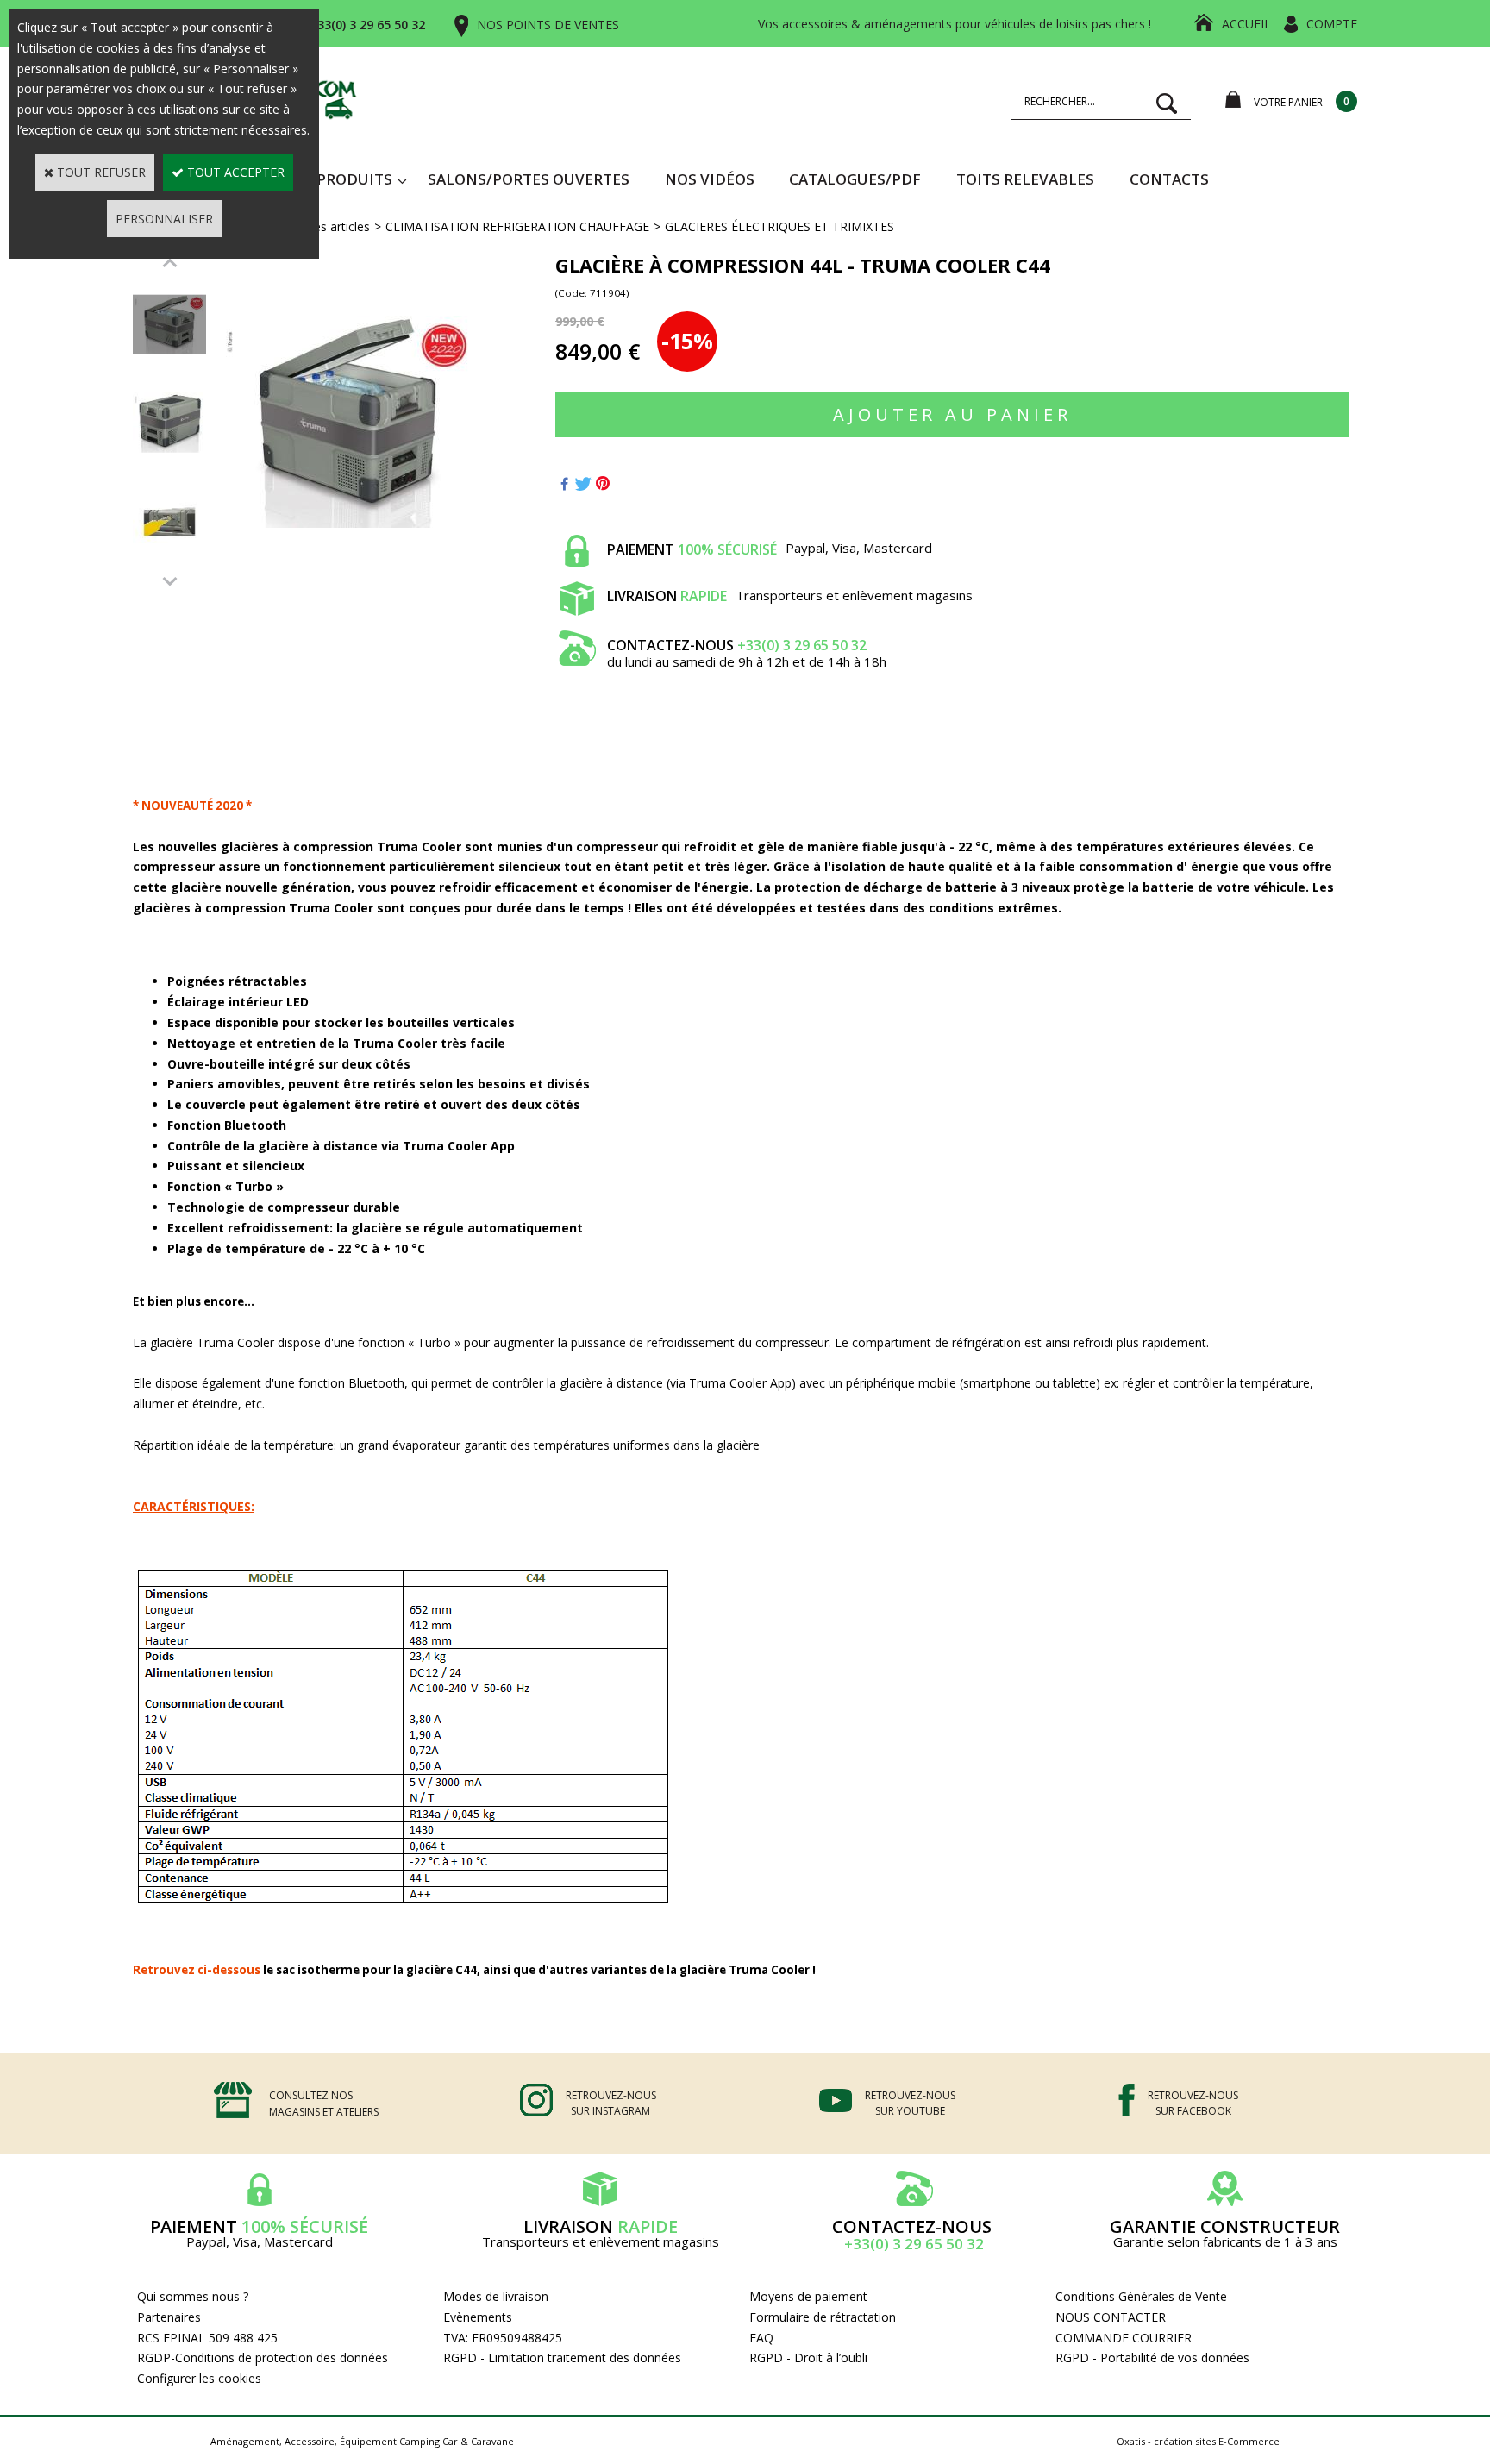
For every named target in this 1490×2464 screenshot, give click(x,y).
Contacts (1169, 179)
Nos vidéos (710, 179)
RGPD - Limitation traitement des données (562, 2357)
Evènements (478, 2317)
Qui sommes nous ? (193, 2296)
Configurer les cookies (199, 2378)
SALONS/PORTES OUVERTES (529, 179)
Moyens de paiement (808, 2296)
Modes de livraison (496, 2296)
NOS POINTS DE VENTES (548, 25)
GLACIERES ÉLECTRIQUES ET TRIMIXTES (779, 226)
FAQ (761, 2338)
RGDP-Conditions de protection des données (263, 2357)
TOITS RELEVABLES (1025, 179)
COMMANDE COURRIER (1124, 2338)
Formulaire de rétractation (823, 2317)
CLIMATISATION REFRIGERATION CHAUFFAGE (517, 226)
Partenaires (169, 2317)
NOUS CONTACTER (1111, 2317)
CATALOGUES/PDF (855, 179)
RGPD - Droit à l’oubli (808, 2357)
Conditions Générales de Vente (1141, 2296)
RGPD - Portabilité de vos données (1152, 2357)
